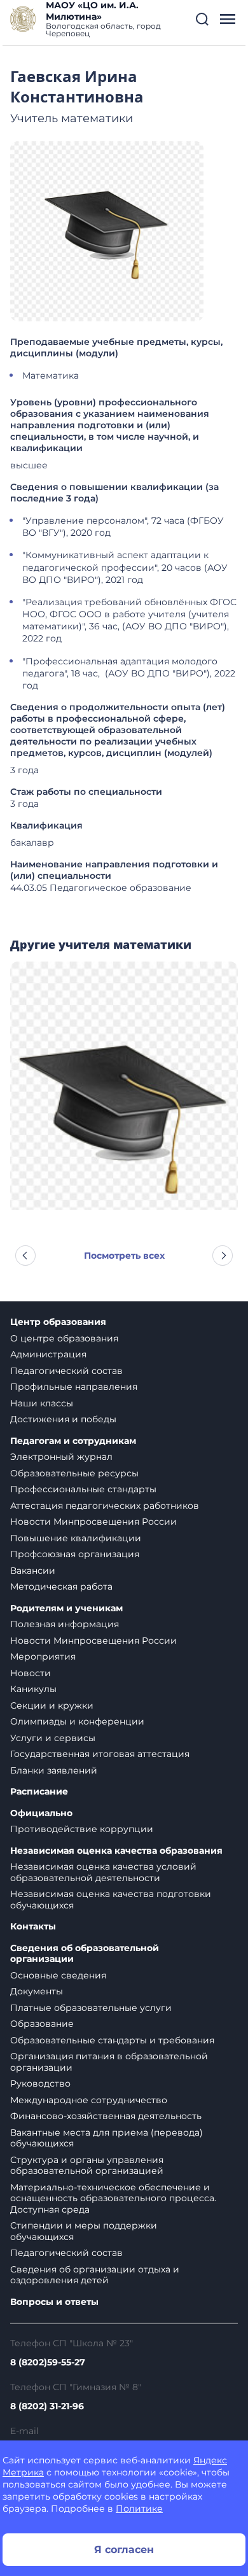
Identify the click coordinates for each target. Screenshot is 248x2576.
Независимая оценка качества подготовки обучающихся (111, 1900)
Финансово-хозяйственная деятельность (106, 2116)
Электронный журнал (61, 1457)
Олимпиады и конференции (77, 1721)
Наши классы (42, 1403)
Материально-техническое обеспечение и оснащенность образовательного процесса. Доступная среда (113, 2198)
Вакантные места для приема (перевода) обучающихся (107, 2138)
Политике (139, 2509)
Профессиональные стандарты (83, 1489)
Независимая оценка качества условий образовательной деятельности (103, 1872)
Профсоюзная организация (75, 1554)
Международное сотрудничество (89, 2100)
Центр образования (58, 1322)
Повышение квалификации (76, 1538)
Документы (37, 1991)
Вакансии (33, 1571)
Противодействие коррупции (82, 1829)
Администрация (48, 1354)
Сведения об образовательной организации (85, 1954)
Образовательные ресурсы (74, 1473)
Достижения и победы (63, 1419)
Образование (42, 2024)
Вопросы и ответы (54, 2302)
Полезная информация (65, 1624)
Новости (31, 1673)
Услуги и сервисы (53, 1738)
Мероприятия (43, 1656)
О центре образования (64, 1338)
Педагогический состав (66, 1371)
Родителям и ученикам (66, 1608)
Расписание (39, 1792)
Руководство (40, 2083)
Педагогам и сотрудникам (73, 1441)
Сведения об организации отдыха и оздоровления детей (95, 2275)
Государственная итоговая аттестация (100, 1754)
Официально (41, 1813)
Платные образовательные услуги (91, 2008)
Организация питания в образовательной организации (109, 2062)
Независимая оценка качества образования (116, 1851)
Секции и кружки (52, 1705)
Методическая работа (61, 1586)
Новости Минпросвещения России (93, 1522)
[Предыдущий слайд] (25, 1256)
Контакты (33, 1927)
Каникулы (33, 1689)
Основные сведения (58, 1975)
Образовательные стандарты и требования (112, 2040)
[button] (202, 19)
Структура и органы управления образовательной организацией (87, 2166)
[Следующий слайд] (223, 1256)
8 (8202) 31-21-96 (47, 2406)
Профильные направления (74, 1387)
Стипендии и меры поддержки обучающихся (84, 2231)
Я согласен (124, 2550)
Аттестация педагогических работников (105, 1506)
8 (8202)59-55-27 (48, 2362)
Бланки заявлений (54, 1770)
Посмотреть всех (124, 1256)
